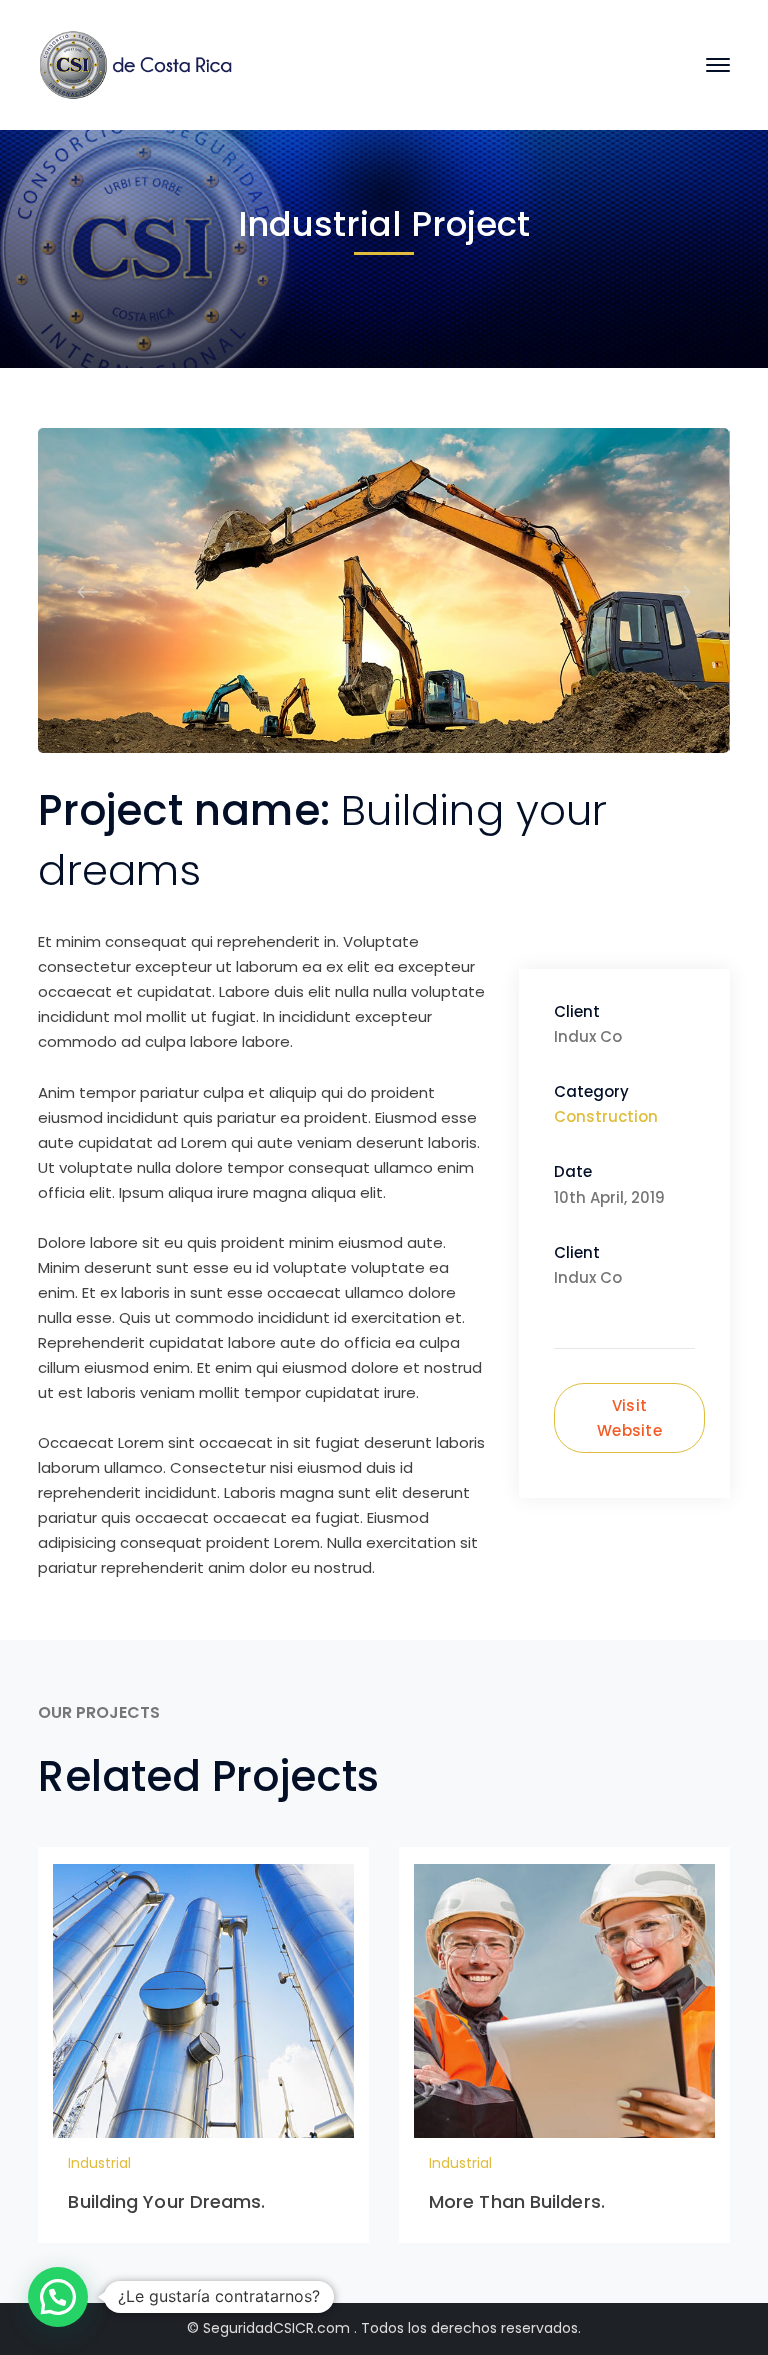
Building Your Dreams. (166, 2201)
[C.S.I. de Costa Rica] (138, 63)
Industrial (99, 2163)
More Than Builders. (517, 2201)
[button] (58, 2297)
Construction (606, 1116)
